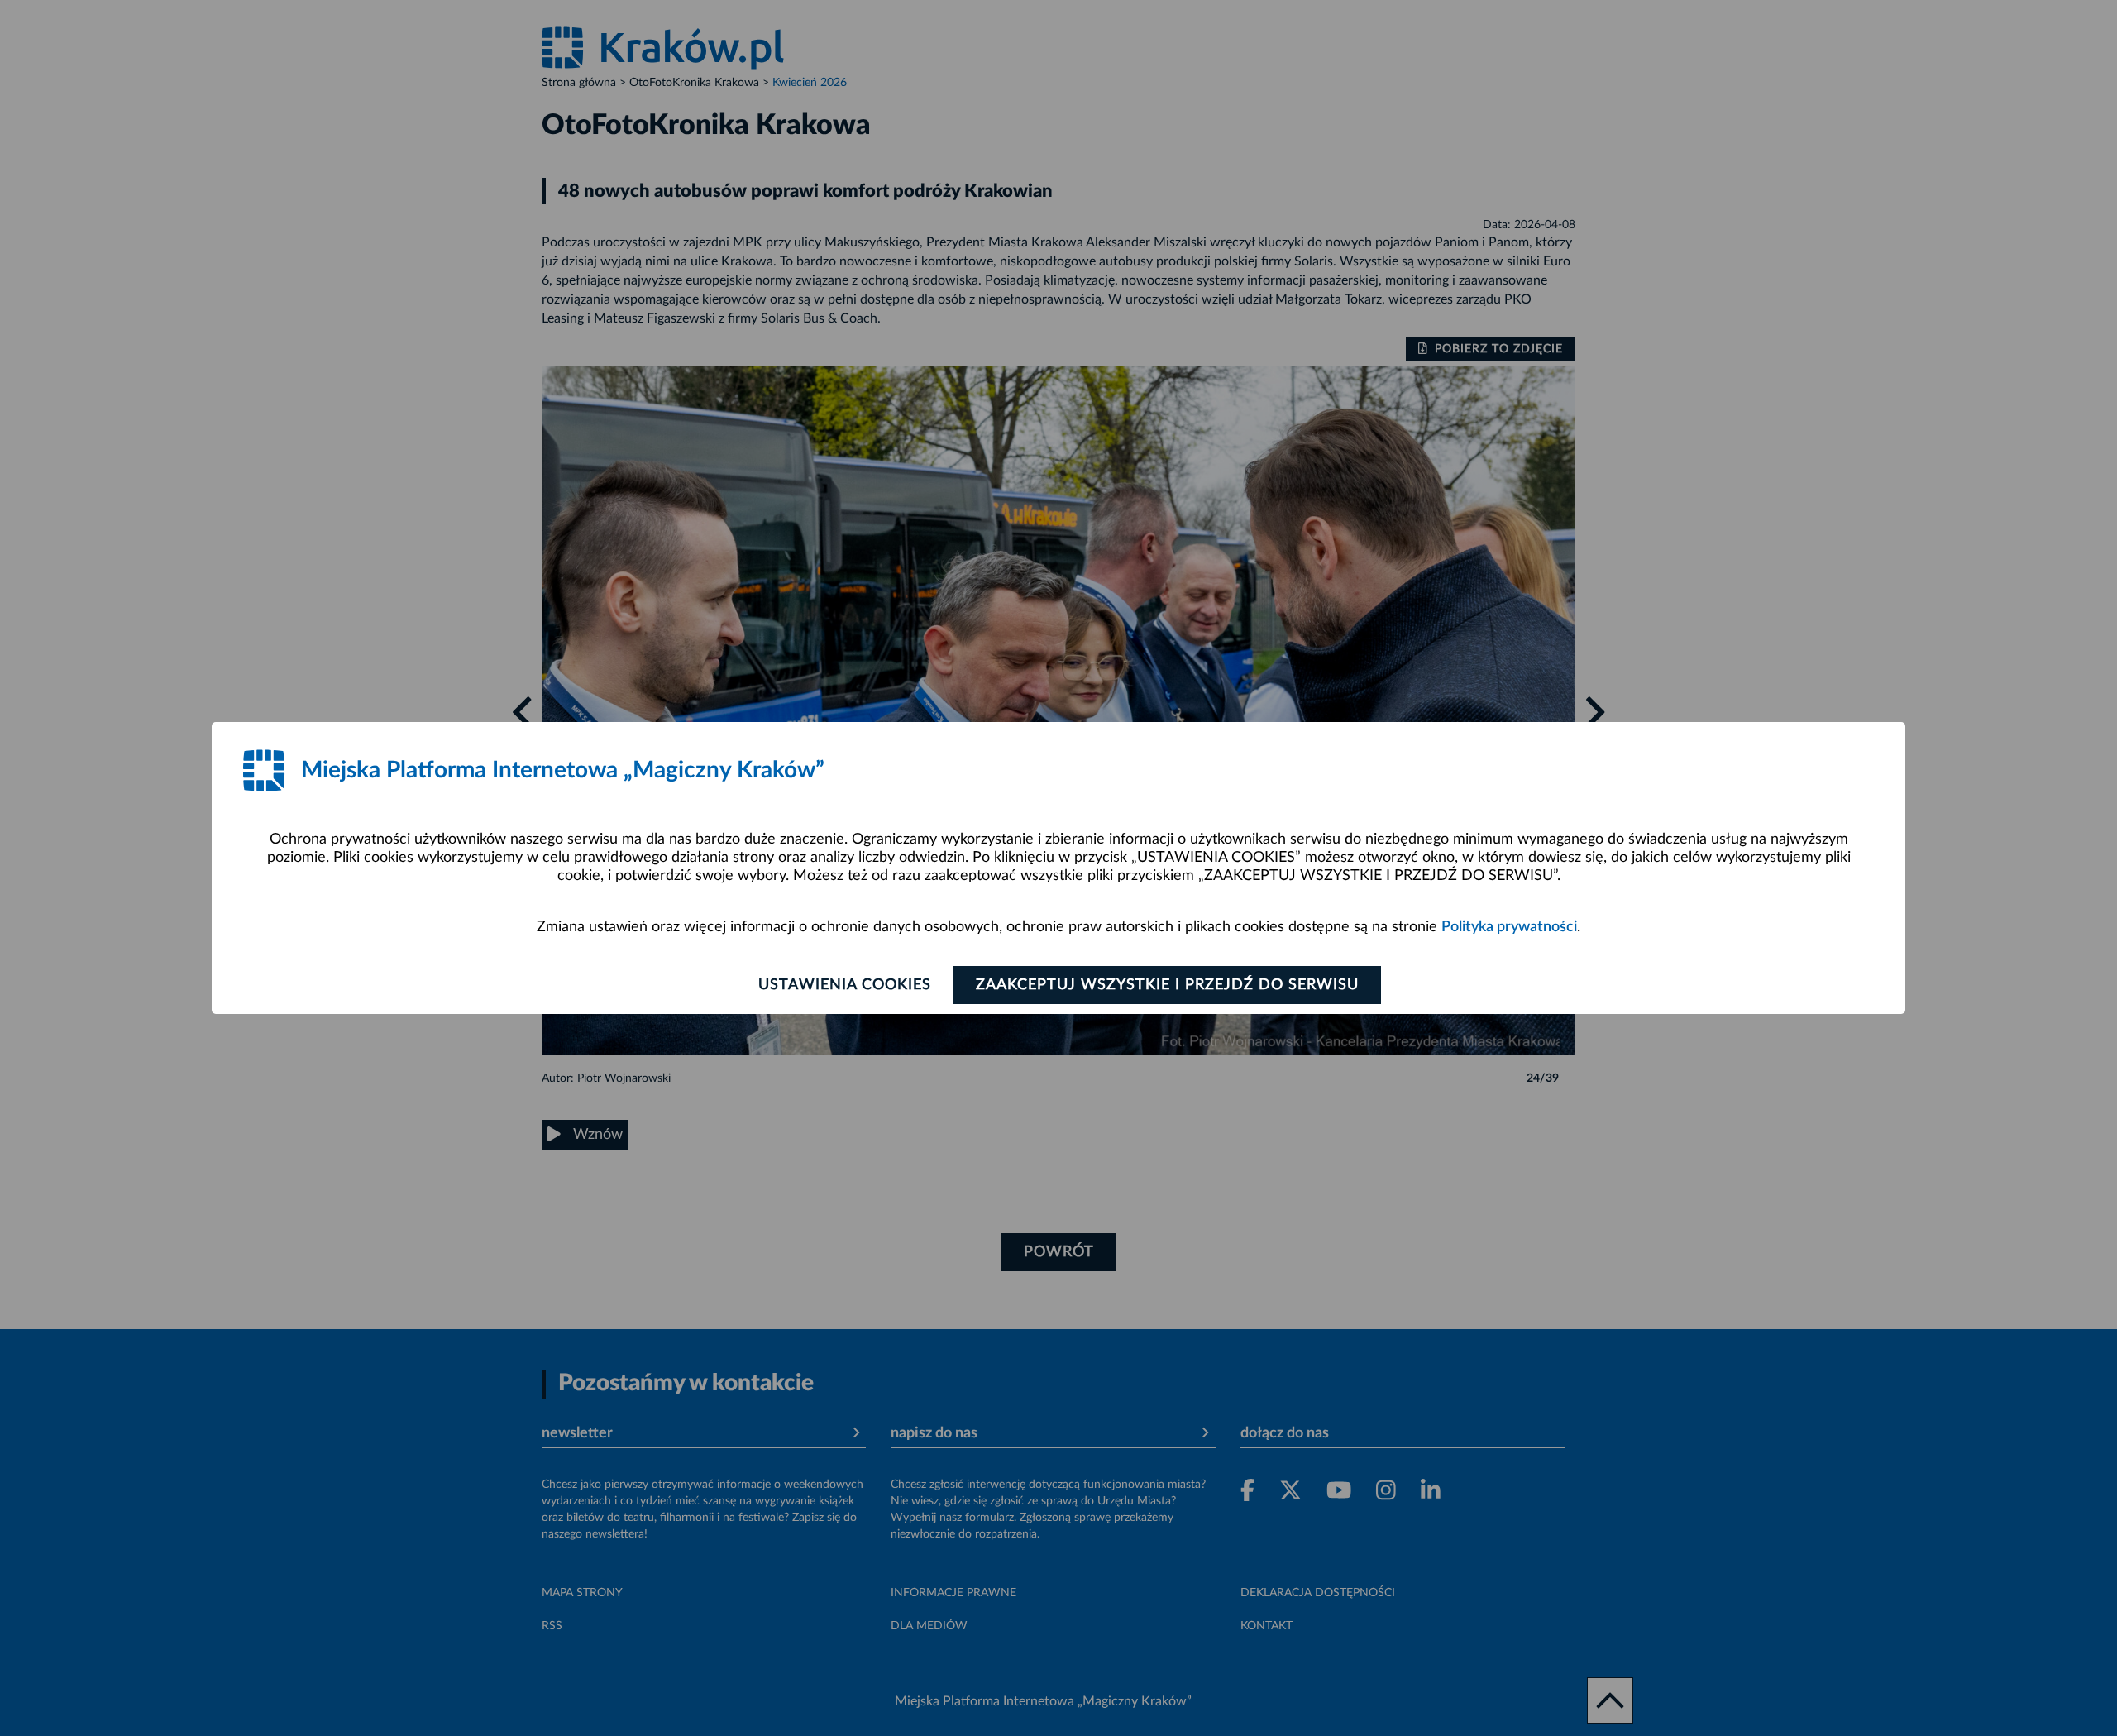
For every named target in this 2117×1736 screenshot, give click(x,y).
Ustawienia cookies (845, 985)
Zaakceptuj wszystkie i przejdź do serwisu (1167, 985)
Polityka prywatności (1509, 927)
